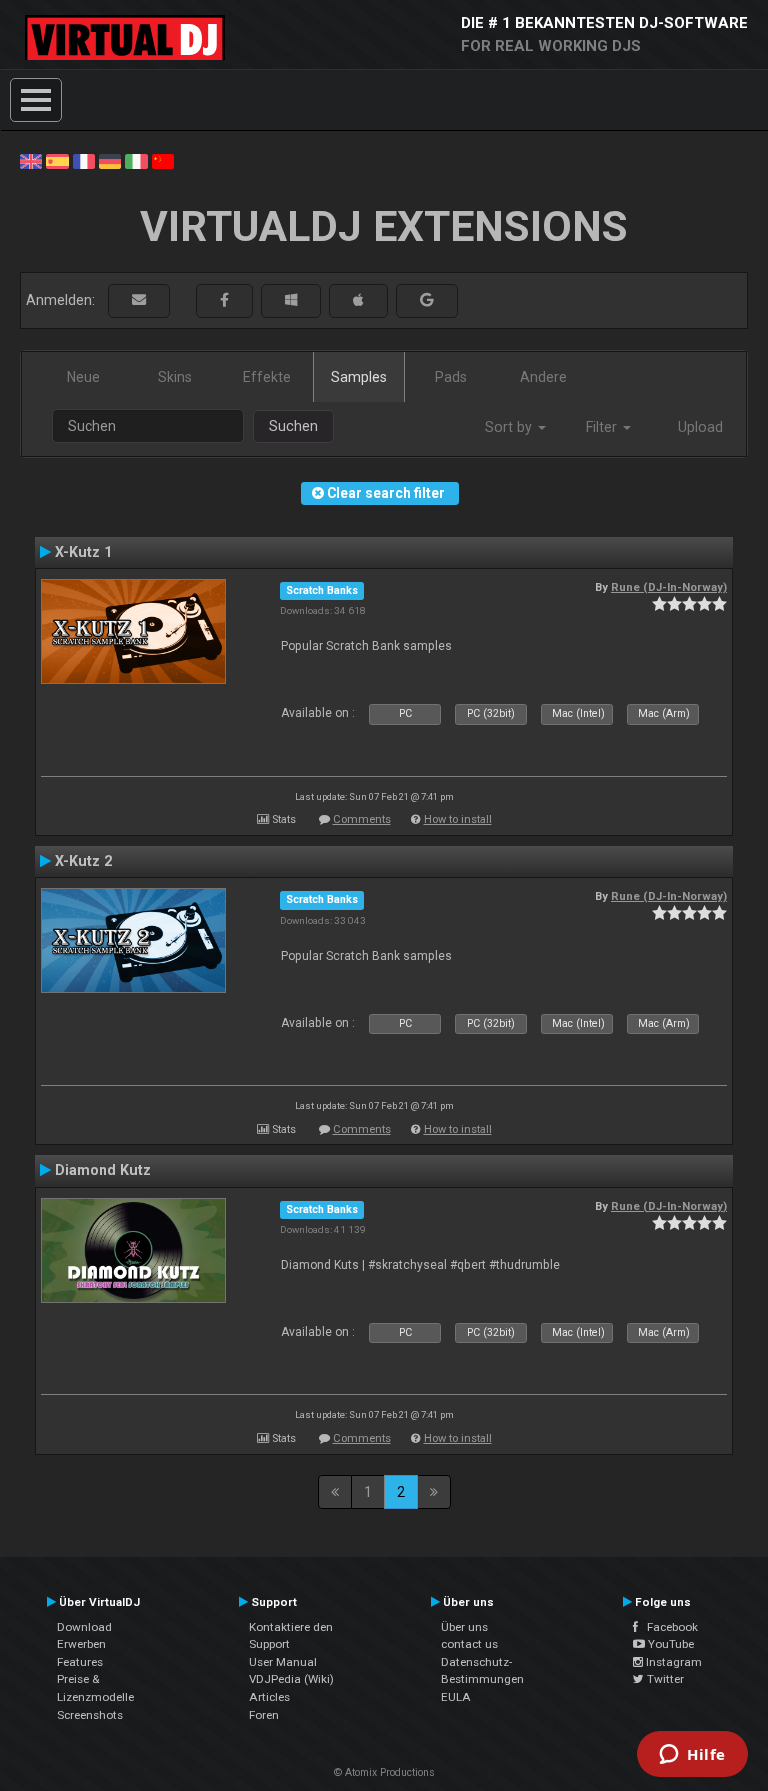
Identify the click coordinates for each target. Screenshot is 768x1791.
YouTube (669, 1644)
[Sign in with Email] (139, 300)
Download (84, 1627)
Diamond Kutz (103, 1170)
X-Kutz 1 (83, 552)
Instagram (672, 1662)
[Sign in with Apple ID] (358, 300)
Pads (451, 377)
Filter (603, 427)
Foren (264, 1715)
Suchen (293, 426)
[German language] (110, 160)
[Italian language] (136, 160)
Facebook (668, 1627)
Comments (362, 819)
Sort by (510, 427)
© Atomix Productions (384, 1772)
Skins (175, 377)
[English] (31, 160)
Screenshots (90, 1715)
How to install (458, 819)
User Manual (283, 1662)
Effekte (267, 377)
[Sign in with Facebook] (224, 300)
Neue (83, 377)
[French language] (84, 160)
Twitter (664, 1679)
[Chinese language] (163, 160)
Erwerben (81, 1644)
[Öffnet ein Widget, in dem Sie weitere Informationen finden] (692, 1756)
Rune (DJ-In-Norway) (669, 587)
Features (80, 1662)
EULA (456, 1697)
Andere (543, 377)
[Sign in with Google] (427, 300)
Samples (359, 377)
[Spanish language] (57, 160)
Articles (269, 1697)
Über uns (464, 1627)
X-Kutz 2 (83, 861)
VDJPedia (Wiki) (291, 1679)
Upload (700, 427)
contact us (469, 1644)
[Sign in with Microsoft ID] (291, 300)
